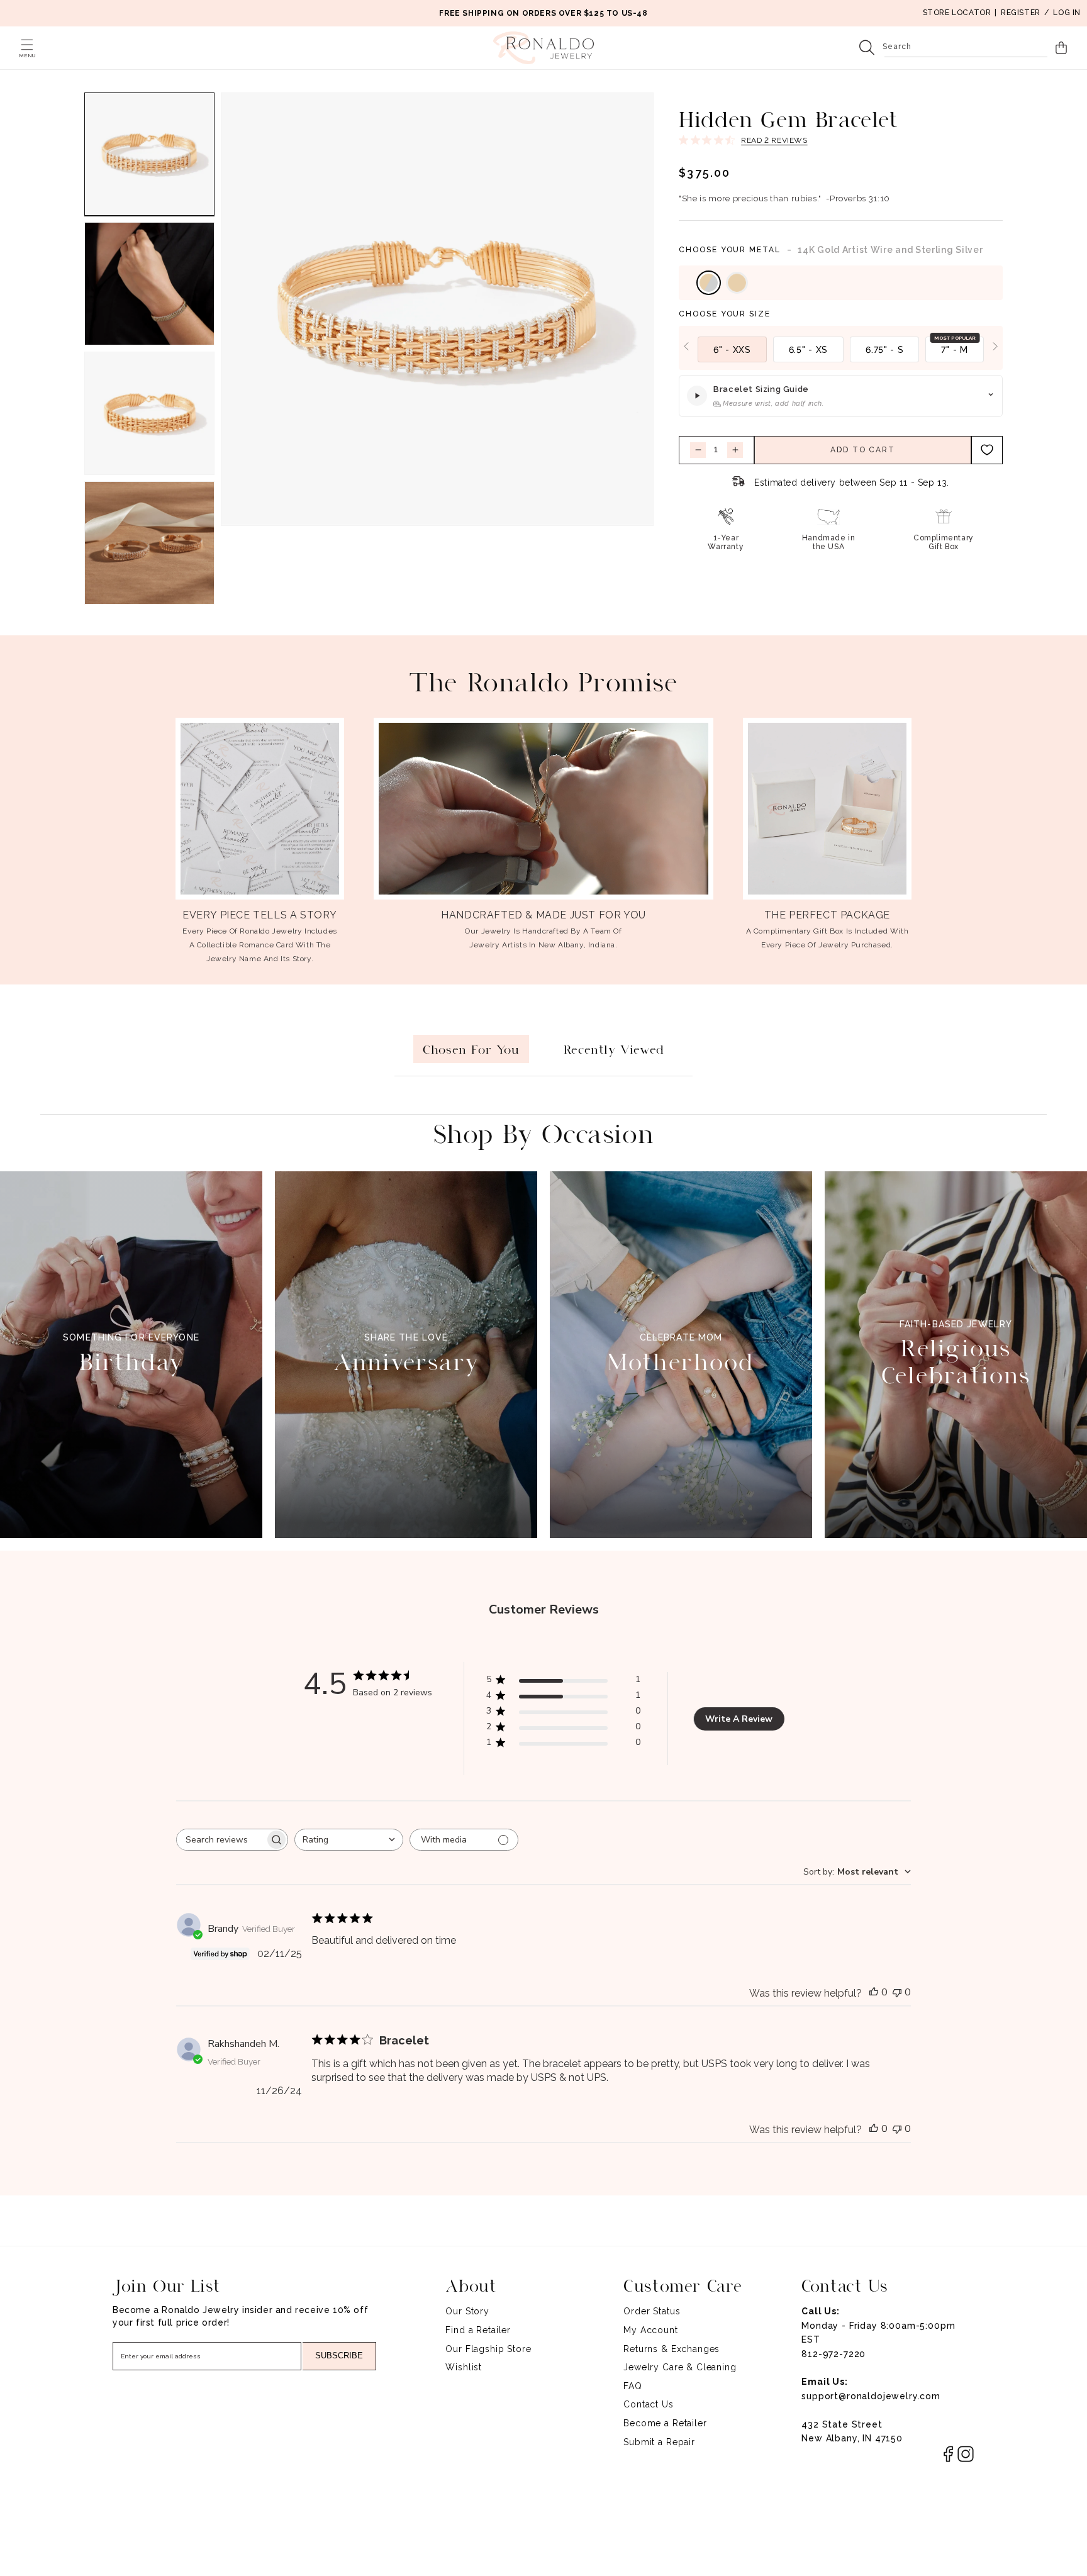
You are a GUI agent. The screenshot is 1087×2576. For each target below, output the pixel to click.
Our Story (467, 2311)
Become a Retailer (665, 2423)
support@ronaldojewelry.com (871, 2396)
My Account (650, 2330)
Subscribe (339, 2356)
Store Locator (957, 13)
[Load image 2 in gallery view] (149, 284)
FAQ (633, 2386)
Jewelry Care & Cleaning (680, 2367)
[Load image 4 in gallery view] (149, 543)
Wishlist (464, 2367)
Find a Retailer (478, 2330)
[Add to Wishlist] (987, 449)
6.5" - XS (808, 350)
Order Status (652, 2311)
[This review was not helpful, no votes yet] (897, 1992)
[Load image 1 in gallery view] (149, 154)
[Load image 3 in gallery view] (149, 413)
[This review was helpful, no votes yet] (874, 1992)
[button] (27, 45)
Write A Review (739, 1719)
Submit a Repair (659, 2442)
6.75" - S (884, 350)
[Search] (867, 48)
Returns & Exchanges (672, 2349)
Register (1021, 13)
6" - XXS (732, 350)
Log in (1067, 13)
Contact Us (648, 2404)
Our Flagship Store (488, 2349)
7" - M (954, 350)
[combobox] (966, 48)
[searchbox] (221, 1840)
